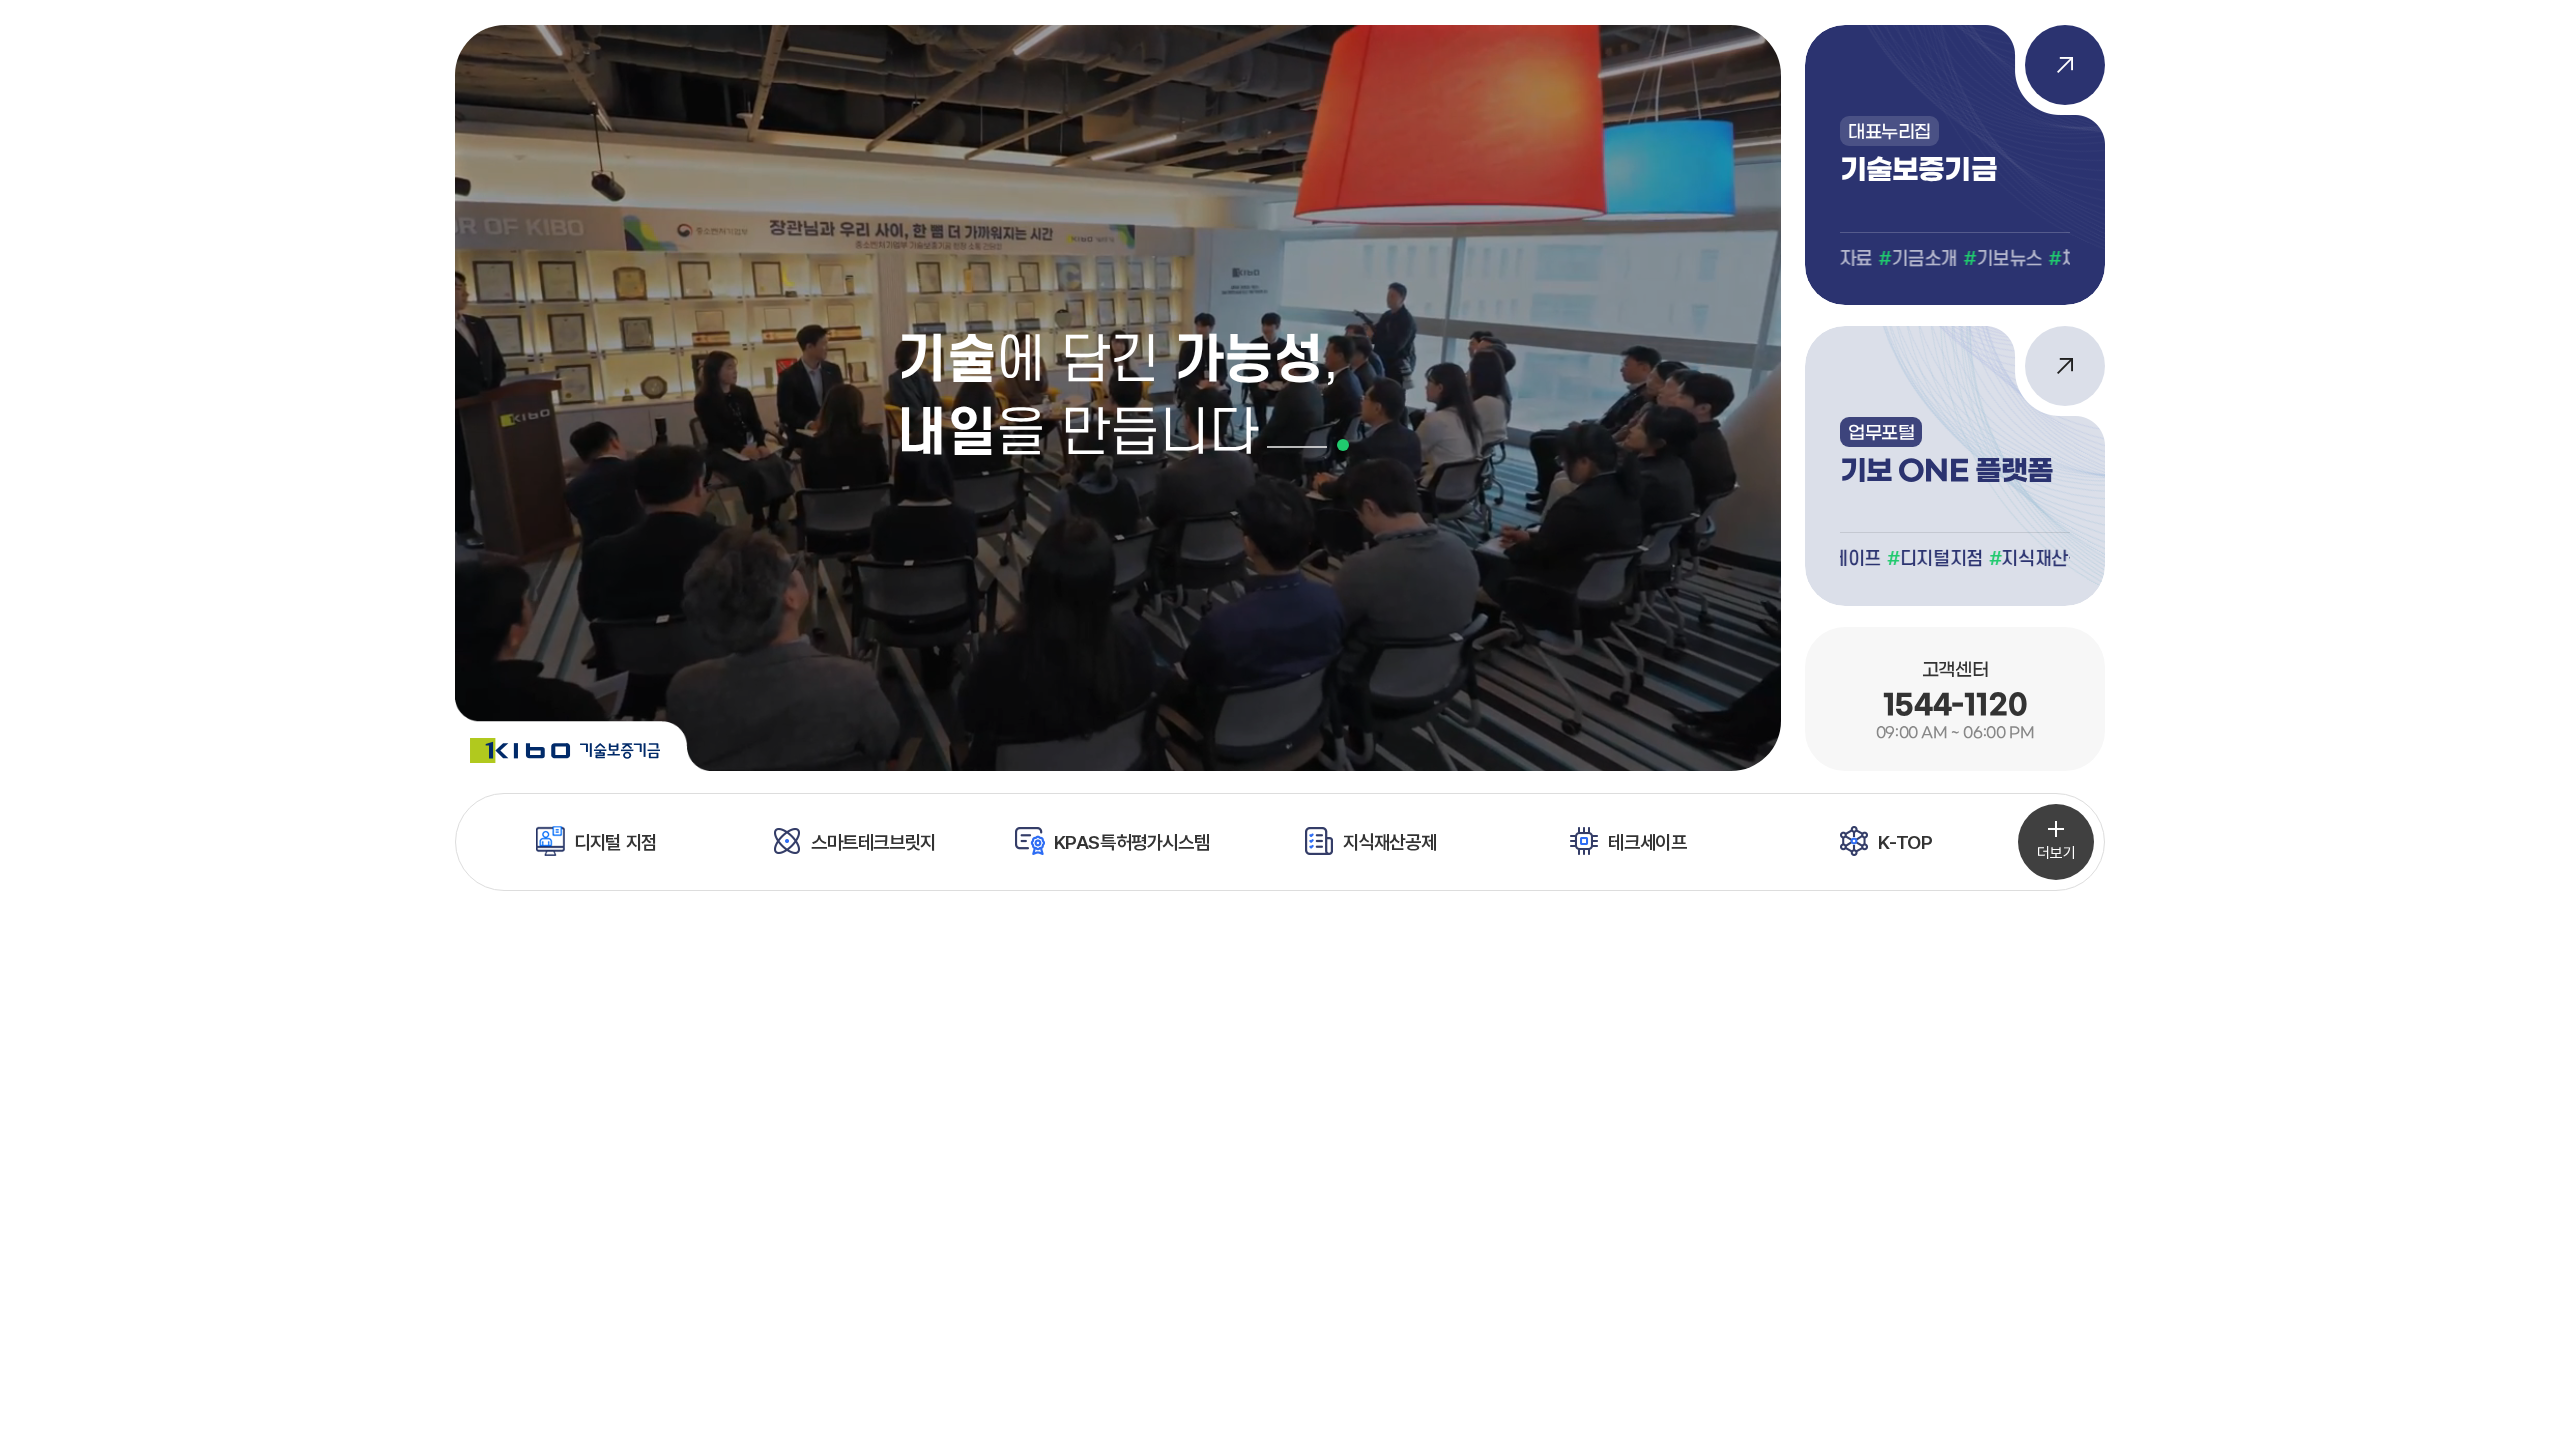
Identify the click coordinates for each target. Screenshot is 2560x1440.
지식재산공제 (1390, 842)
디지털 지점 (615, 842)
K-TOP (1905, 842)
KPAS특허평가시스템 (1132, 842)
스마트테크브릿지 (873, 842)
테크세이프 (1647, 842)
